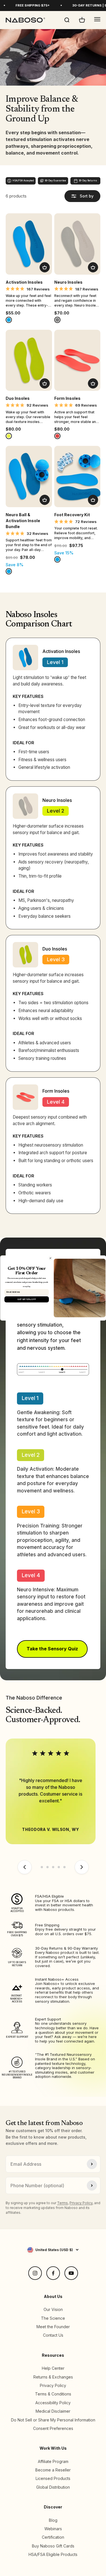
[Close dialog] (50, 1258)
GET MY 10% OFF (26, 1299)
